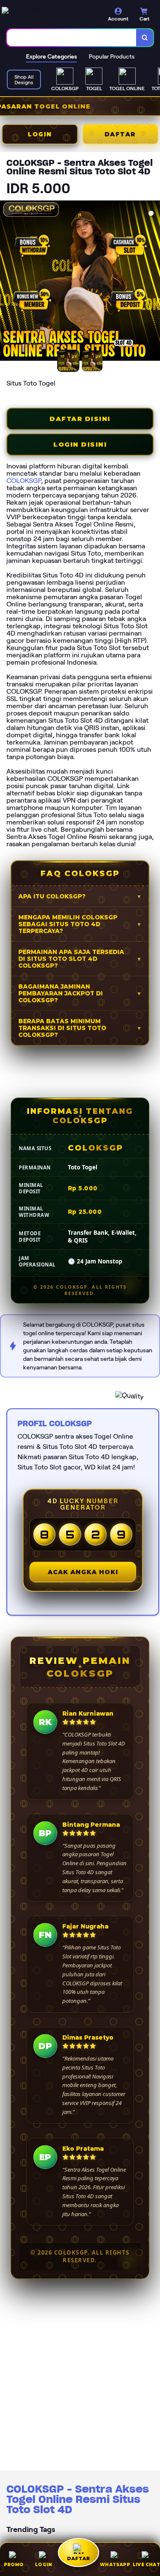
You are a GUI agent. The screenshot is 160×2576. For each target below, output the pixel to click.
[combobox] (72, 38)
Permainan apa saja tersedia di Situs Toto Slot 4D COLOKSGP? (71, 959)
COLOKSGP (24, 481)
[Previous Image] (7, 282)
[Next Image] (153, 282)
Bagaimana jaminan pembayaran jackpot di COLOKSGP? (61, 993)
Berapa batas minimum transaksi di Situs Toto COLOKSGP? (62, 1028)
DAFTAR (120, 134)
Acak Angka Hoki (83, 1572)
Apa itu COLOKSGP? (52, 896)
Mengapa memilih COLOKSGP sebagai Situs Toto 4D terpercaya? (68, 924)
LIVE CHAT (146, 2565)
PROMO (14, 2565)
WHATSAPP (115, 2565)
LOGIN (40, 134)
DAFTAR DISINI (80, 419)
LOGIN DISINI (80, 445)
